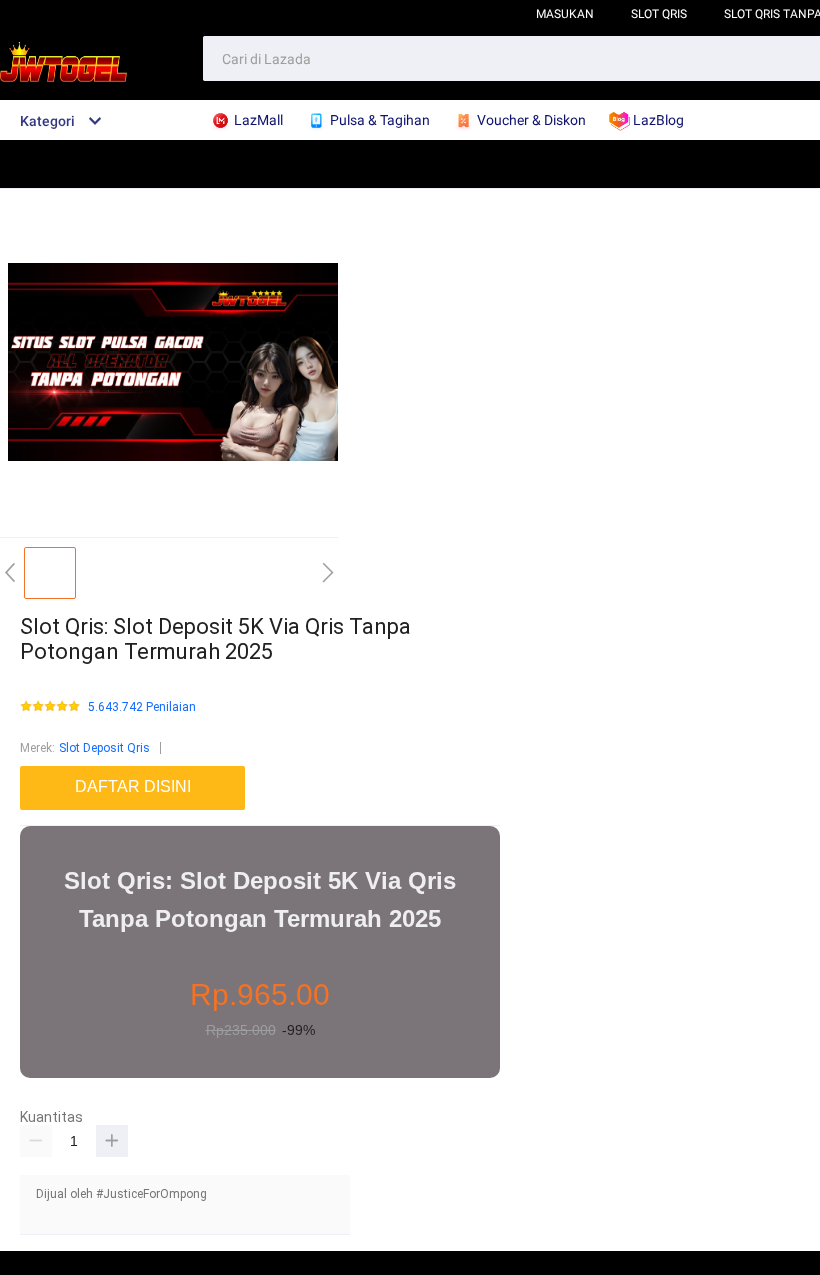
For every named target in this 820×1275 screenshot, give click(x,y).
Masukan (565, 14)
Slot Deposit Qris (104, 748)
